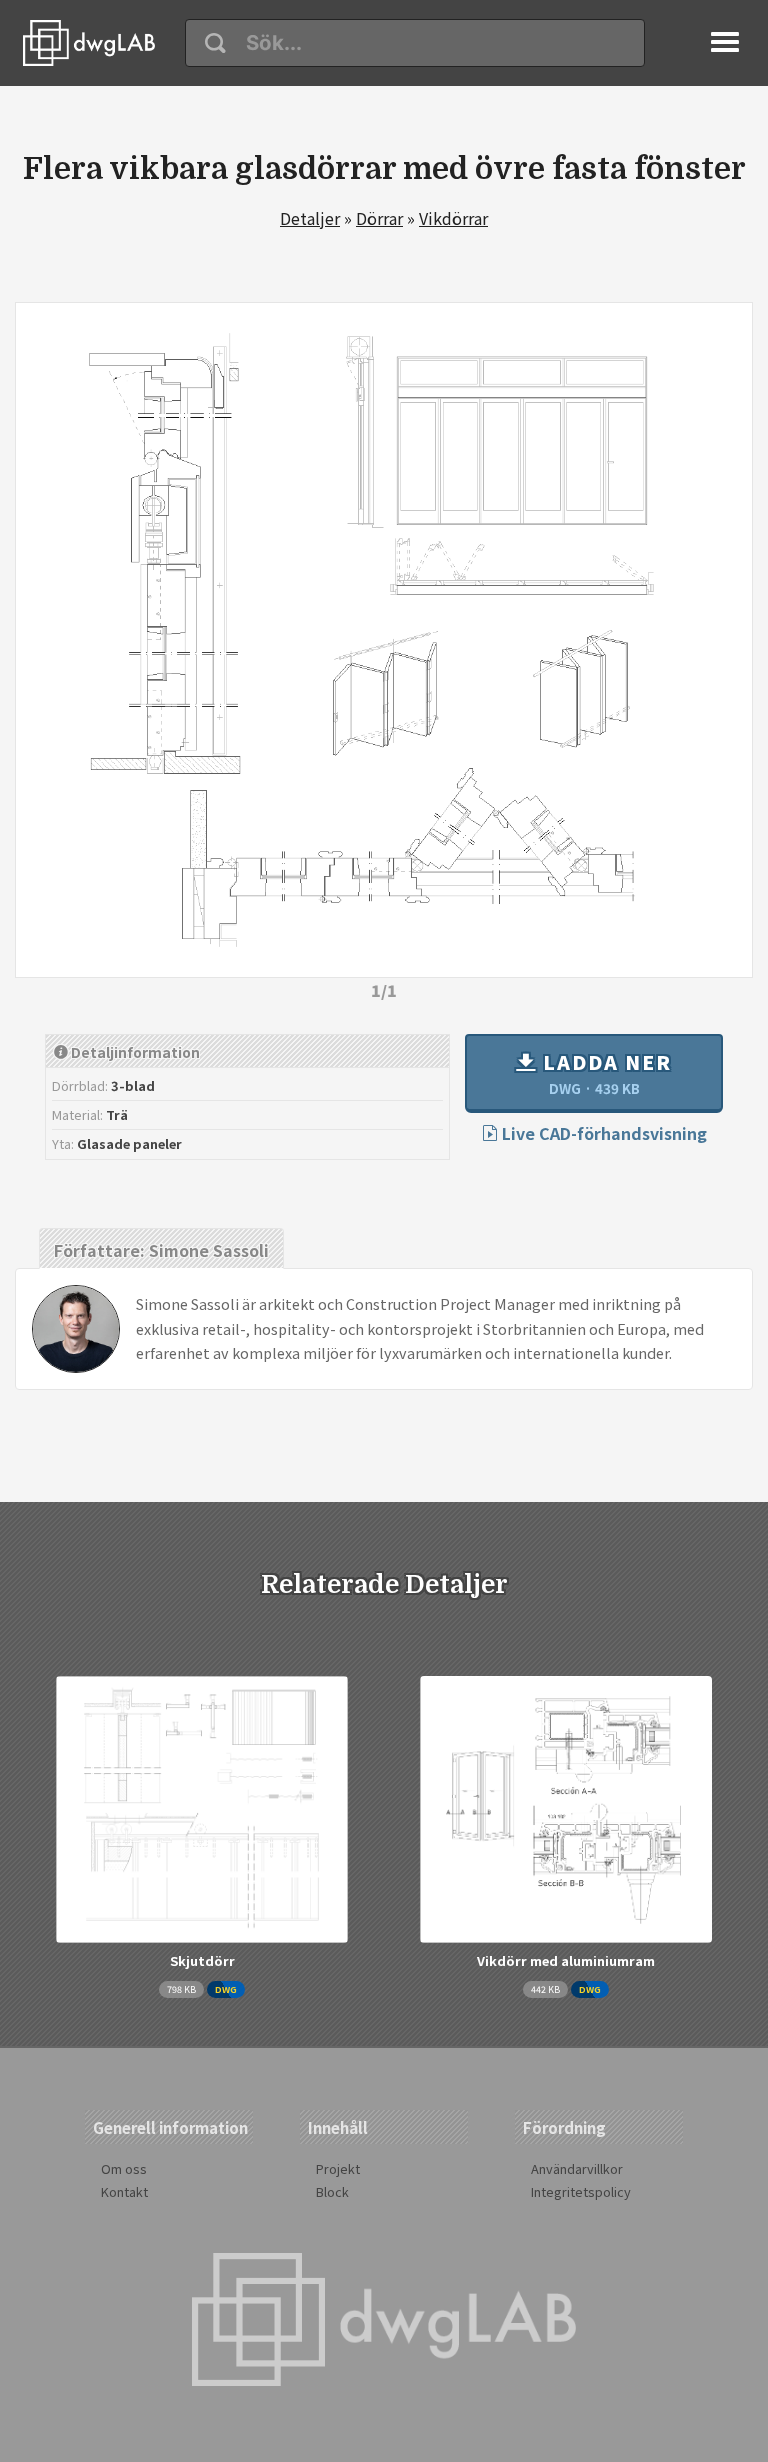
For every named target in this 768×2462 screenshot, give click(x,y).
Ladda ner (604, 1073)
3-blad (133, 1085)
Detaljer (310, 218)
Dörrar (379, 218)
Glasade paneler (129, 1143)
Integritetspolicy (581, 2191)
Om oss (124, 2168)
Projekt (338, 2168)
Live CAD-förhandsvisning (602, 1133)
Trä (117, 1114)
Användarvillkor (577, 2168)
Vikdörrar (453, 218)
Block (332, 2191)
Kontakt (124, 2191)
